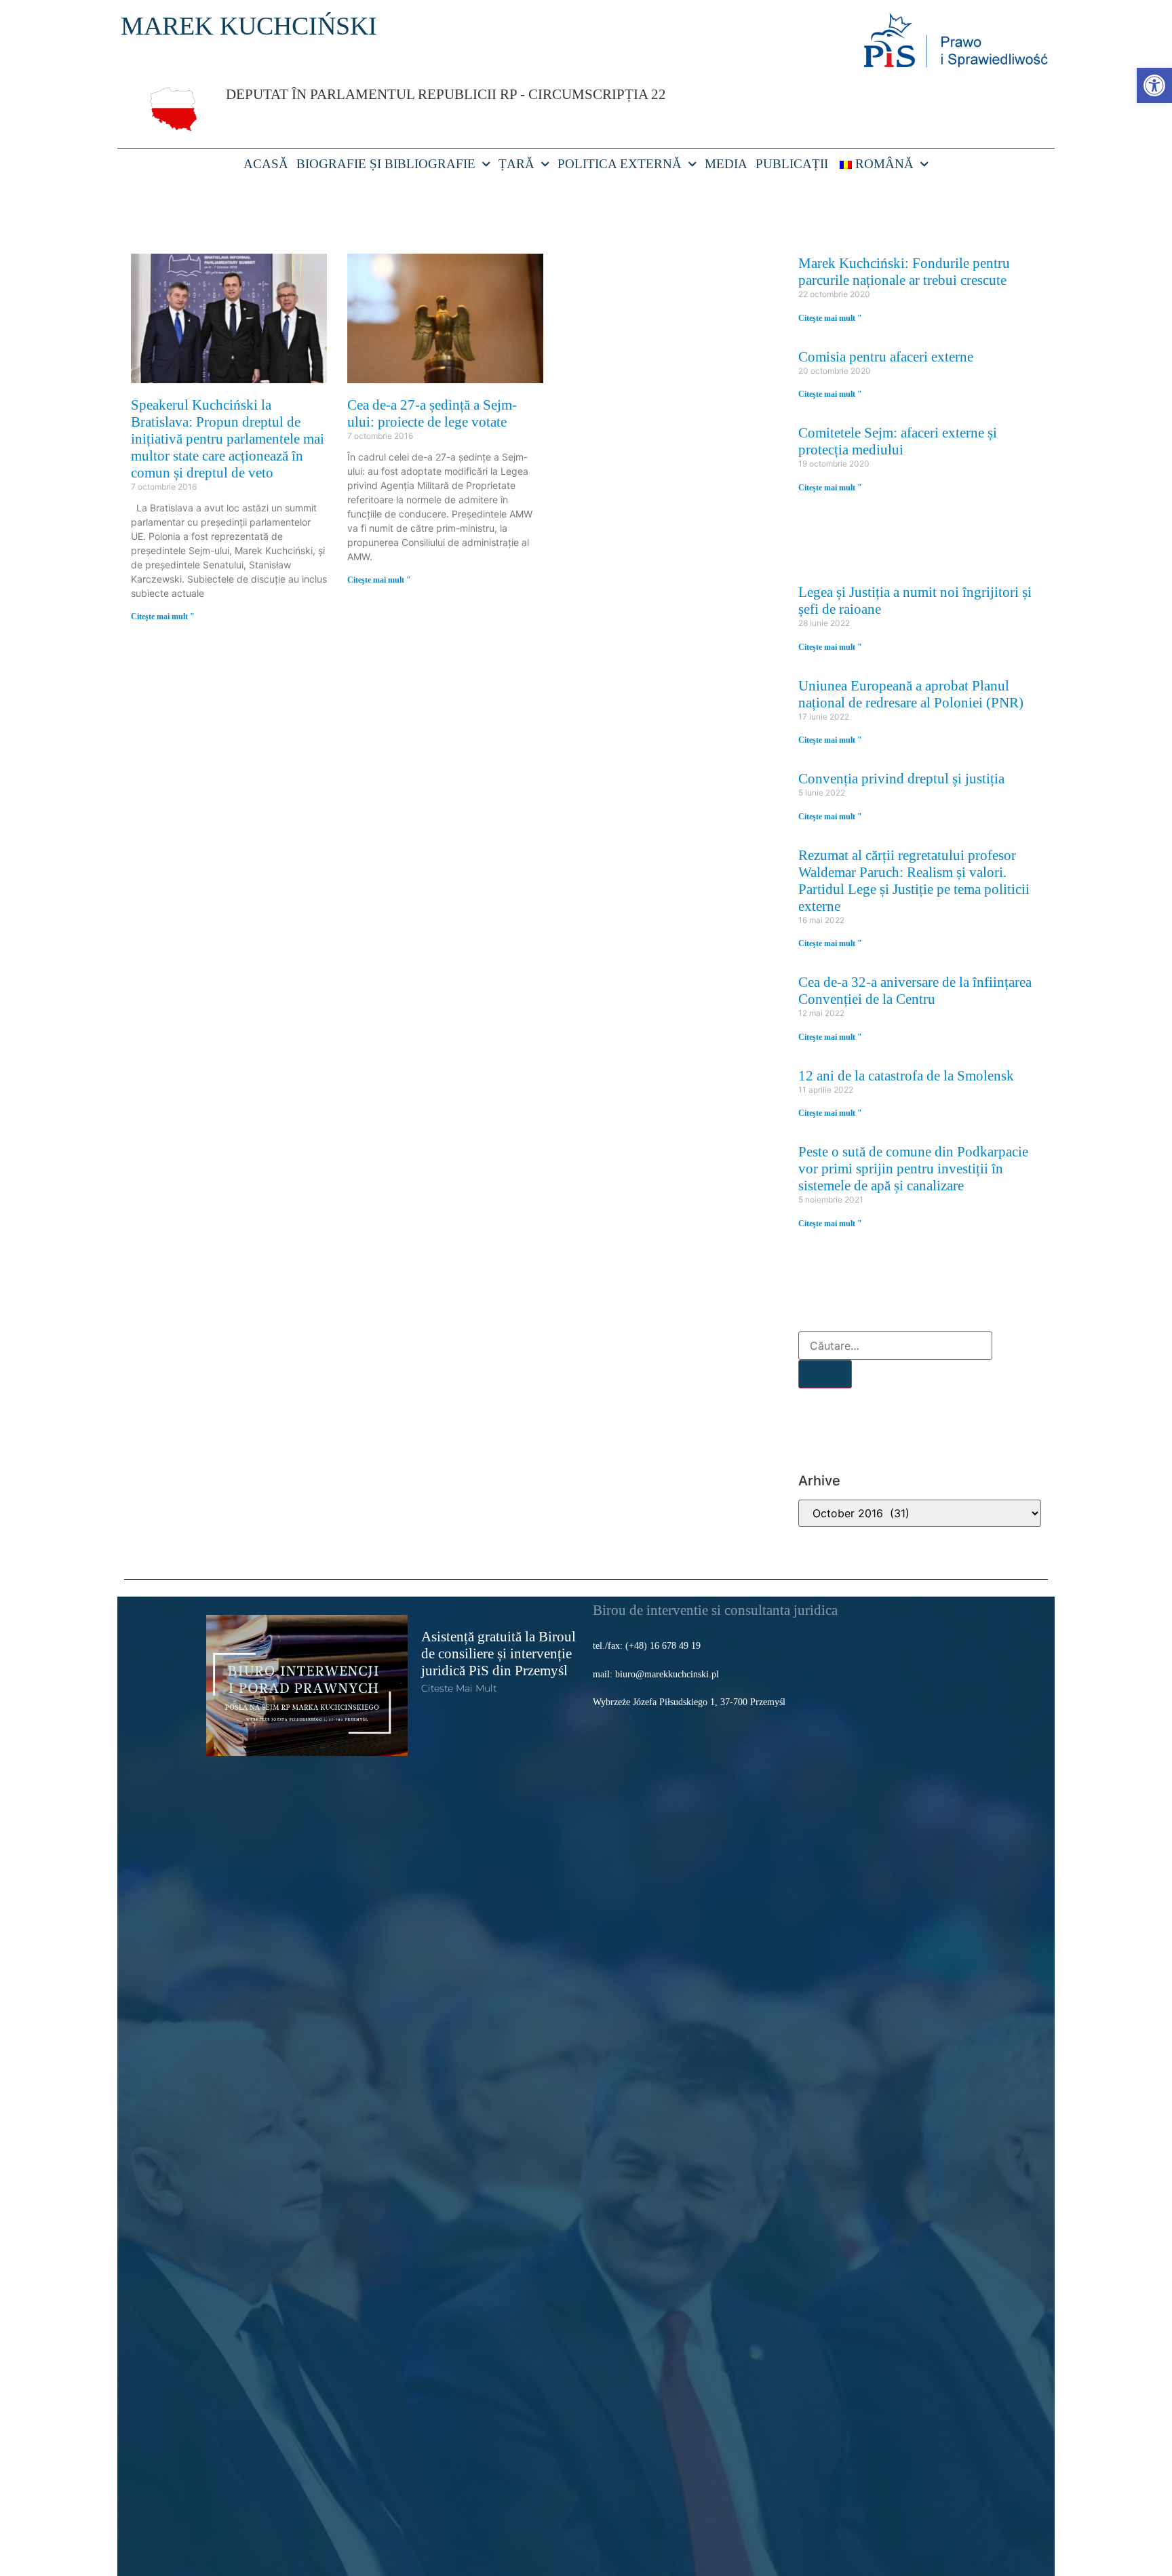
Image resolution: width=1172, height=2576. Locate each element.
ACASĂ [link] (266, 164)
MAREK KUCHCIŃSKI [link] (249, 26)
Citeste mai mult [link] (459, 1688)
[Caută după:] (895, 1346)
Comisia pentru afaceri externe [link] (886, 356)
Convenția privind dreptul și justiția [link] (901, 778)
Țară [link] (516, 164)
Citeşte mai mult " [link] (163, 617)
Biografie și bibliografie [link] (386, 164)
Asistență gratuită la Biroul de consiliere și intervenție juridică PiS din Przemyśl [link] (499, 1653)
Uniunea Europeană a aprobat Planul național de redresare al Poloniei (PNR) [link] (911, 694)
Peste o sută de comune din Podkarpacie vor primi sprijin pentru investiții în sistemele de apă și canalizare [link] (913, 1168)
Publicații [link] (792, 164)
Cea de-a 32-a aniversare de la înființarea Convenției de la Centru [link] (915, 990)
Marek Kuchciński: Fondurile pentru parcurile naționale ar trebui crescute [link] (904, 271)
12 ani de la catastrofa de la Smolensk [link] (906, 1075)
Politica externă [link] (620, 164)
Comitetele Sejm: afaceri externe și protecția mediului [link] (898, 441)
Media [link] (726, 164)
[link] (1154, 85)
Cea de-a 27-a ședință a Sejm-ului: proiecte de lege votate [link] (432, 413)
